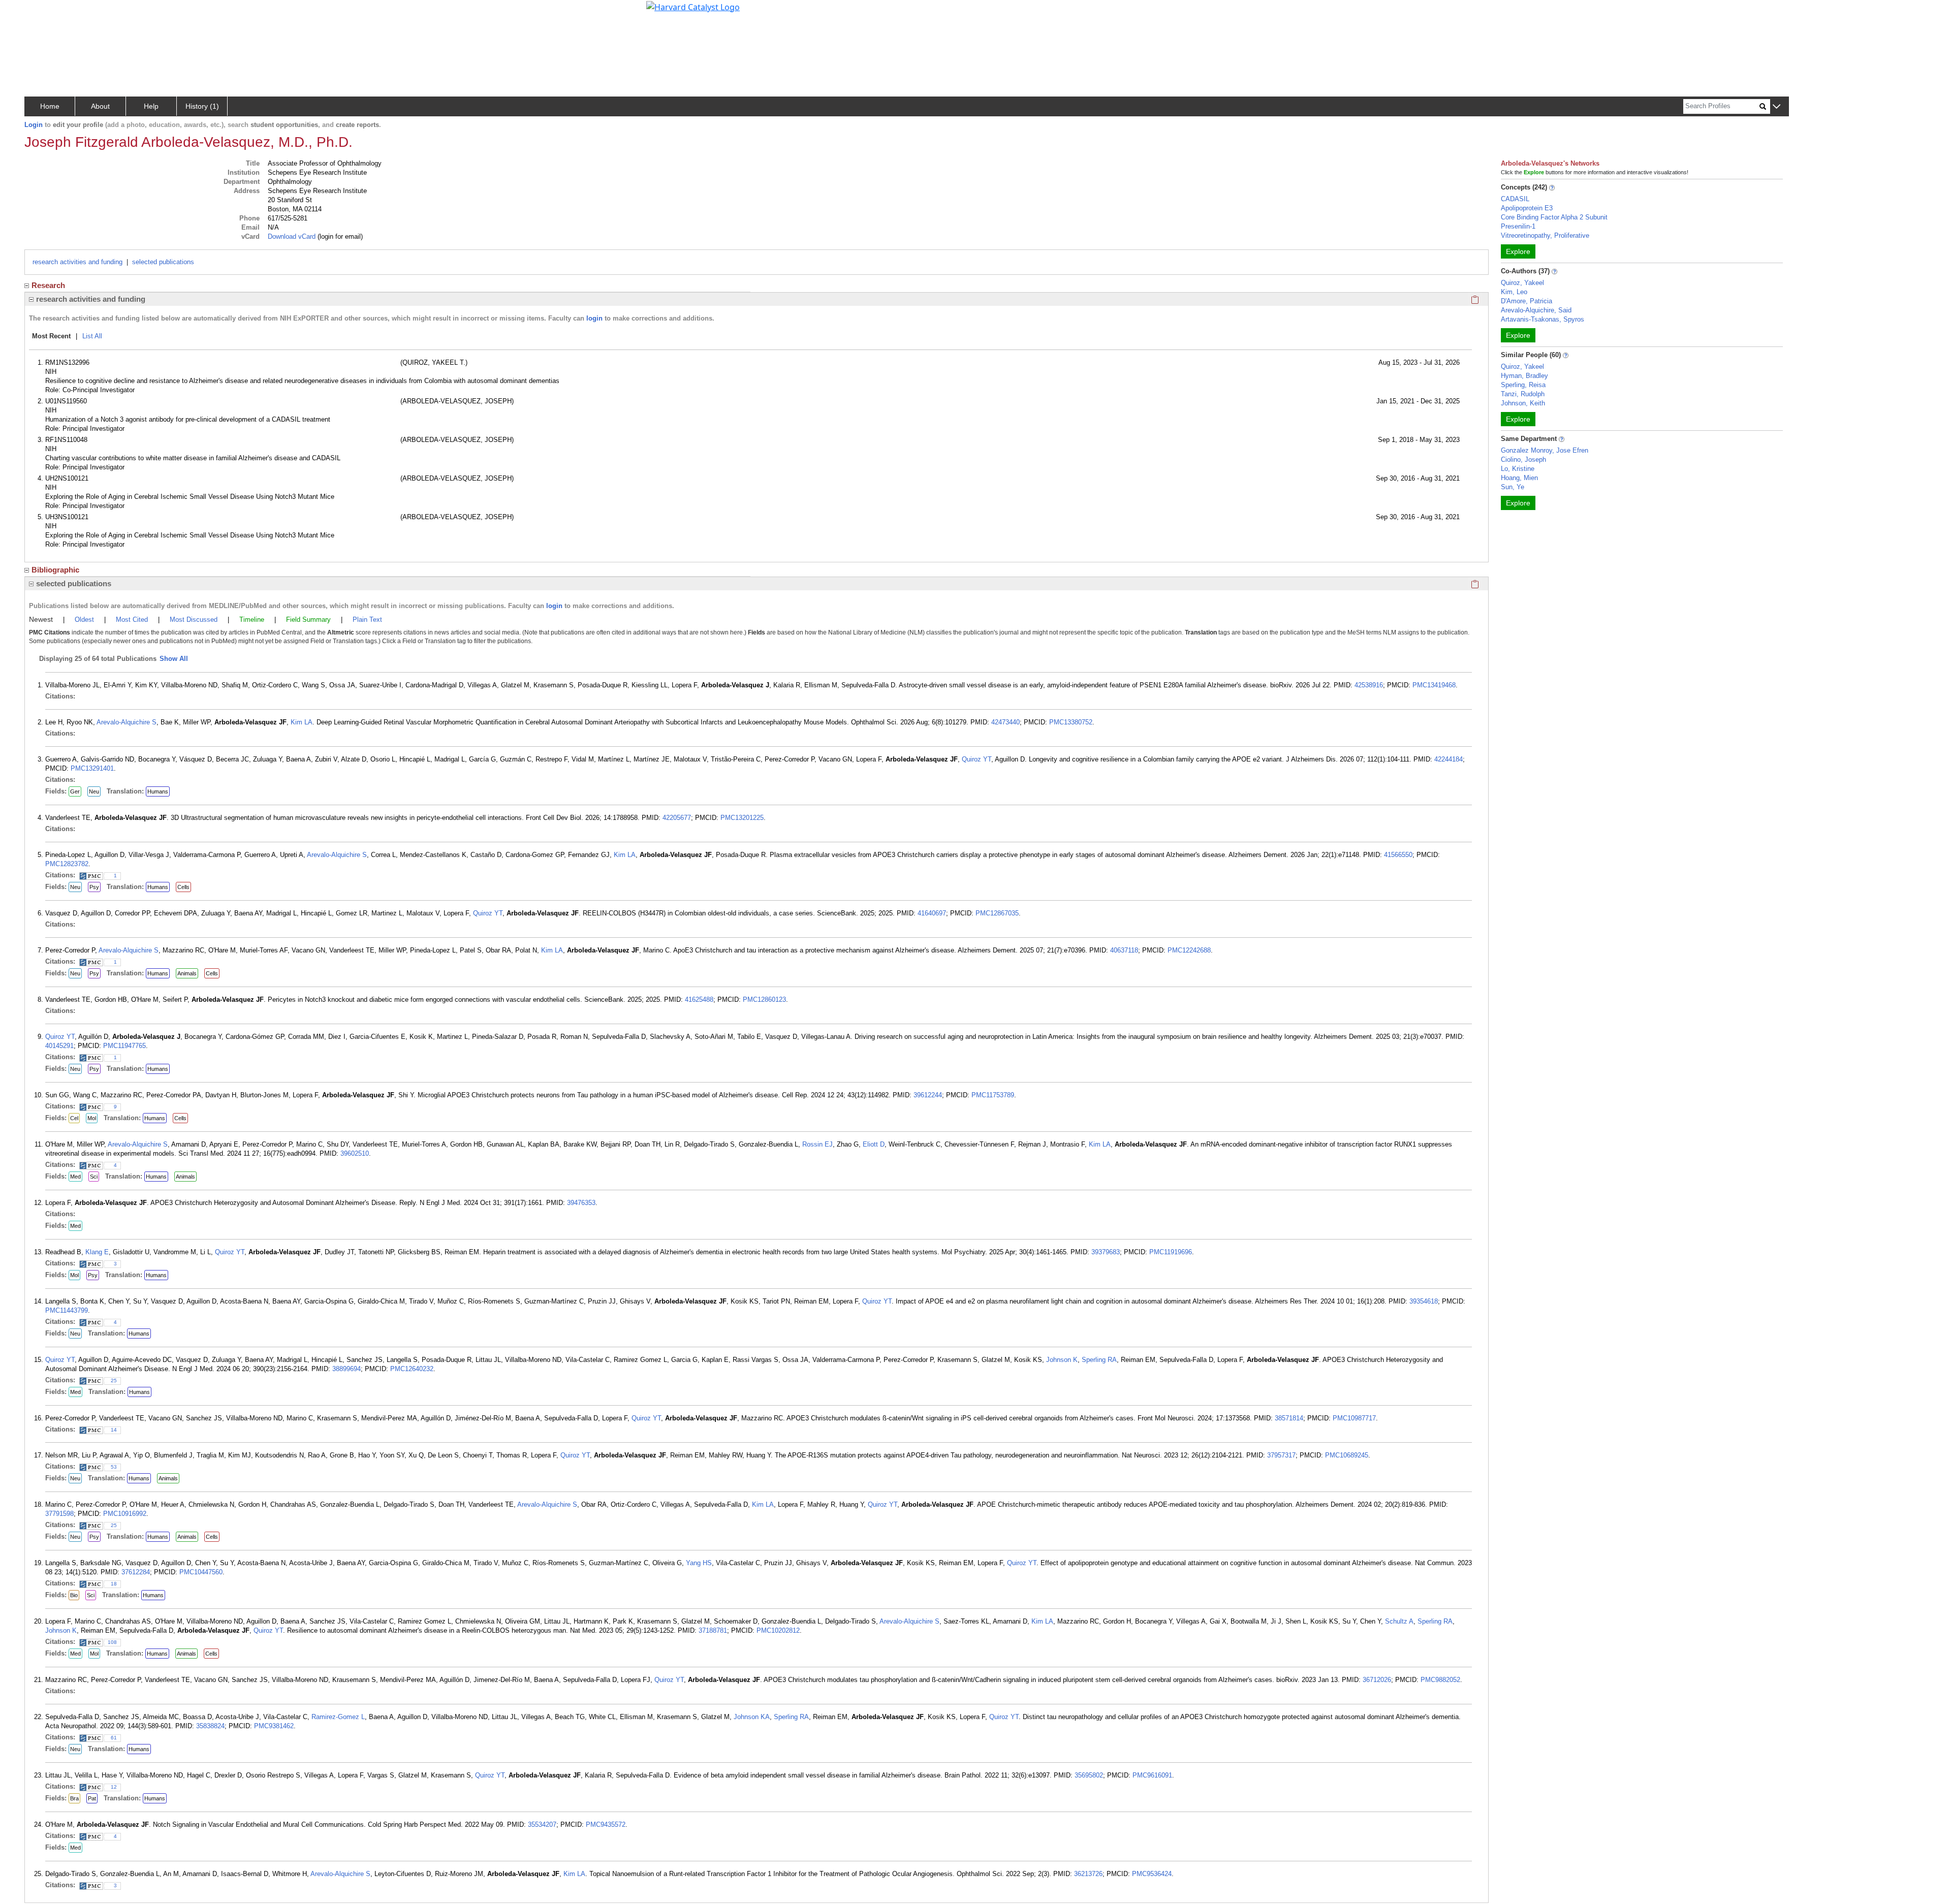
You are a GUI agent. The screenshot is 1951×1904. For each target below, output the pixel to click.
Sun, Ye (1513, 487)
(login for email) (339, 236)
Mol (92, 1118)
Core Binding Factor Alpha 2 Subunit (1554, 217)
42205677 (677, 818)
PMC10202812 (778, 1630)
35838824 (210, 1726)
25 (114, 1381)
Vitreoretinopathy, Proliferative (1545, 235)
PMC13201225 (742, 818)
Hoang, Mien (1519, 478)
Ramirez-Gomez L (338, 1717)
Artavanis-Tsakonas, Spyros (1543, 319)
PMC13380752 (1071, 722)
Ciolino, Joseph (1523, 459)
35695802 (1089, 1775)
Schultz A (1399, 1621)
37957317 (1281, 1455)
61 (114, 1738)
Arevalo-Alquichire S (127, 722)
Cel (74, 1118)
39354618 (1424, 1301)
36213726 (1088, 1874)
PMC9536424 (1152, 1874)
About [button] (100, 106)
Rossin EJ (817, 1144)
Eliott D (874, 1144)
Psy (94, 887)
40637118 (1124, 950)
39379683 (1106, 1252)
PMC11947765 (124, 1046)
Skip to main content (42, 12)
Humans (158, 791)
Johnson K (1062, 1360)
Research (48, 285)
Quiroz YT (977, 759)
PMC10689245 (1347, 1455)
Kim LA (302, 722)
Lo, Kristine (1518, 469)
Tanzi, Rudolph (1523, 394)
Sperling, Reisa (1523, 385)
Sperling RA (1099, 1360)
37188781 (713, 1630)
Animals (187, 973)
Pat (92, 1798)
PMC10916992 (125, 1514)
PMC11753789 (993, 1095)
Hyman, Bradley (1524, 376)
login (594, 318)
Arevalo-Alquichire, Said (1536, 310)
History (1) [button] (202, 106)
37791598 (59, 1514)
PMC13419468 (1434, 685)
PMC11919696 (1171, 1252)
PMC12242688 (1189, 950)
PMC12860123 (764, 999)
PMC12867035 (997, 913)
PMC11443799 (67, 1310)
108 (112, 1642)
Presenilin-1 (1518, 226)
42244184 (1449, 759)
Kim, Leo (1514, 292)
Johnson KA (752, 1717)
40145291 (59, 1046)
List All (92, 336)
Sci (94, 1177)
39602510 (355, 1153)
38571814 (1289, 1418)
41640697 (932, 913)
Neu (94, 791)
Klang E (97, 1252)
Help (151, 106)
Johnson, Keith (1523, 403)
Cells (183, 887)
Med (75, 1177)
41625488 (699, 999)
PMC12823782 (67, 864)
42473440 (1005, 722)
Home (50, 106)
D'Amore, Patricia (1527, 301)
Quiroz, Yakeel (1522, 283)
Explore (1518, 251)
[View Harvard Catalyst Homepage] (693, 6)
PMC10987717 (1354, 1418)
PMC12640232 (412, 1369)
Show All (174, 659)
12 (114, 1787)
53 (114, 1467)
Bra (74, 1798)
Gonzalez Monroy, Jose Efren (1545, 450)
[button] (1776, 107)
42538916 (1369, 685)
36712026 (1377, 1680)
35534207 (542, 1824)
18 (114, 1584)
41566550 (1398, 855)
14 (114, 1430)
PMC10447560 (201, 1572)
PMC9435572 (606, 1824)
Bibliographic (55, 570)
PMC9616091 (1152, 1775)
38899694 (347, 1369)
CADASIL (1515, 199)
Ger (75, 791)
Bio (74, 1595)
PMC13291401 (92, 768)
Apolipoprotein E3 (1527, 208)
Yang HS (699, 1563)
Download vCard (292, 236)
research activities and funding (77, 262)
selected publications (163, 262)
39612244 (928, 1095)
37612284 (136, 1572)
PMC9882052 (1440, 1680)
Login (34, 125)
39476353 (581, 1203)
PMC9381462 (274, 1726)
